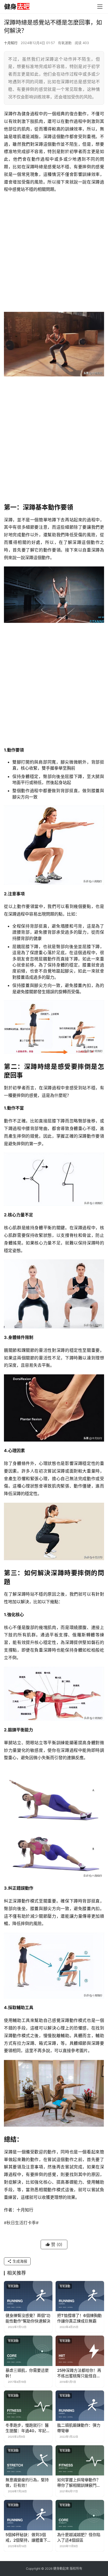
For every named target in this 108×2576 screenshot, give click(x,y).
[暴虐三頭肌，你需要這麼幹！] (28, 2351)
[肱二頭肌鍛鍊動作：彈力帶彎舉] (80, 2406)
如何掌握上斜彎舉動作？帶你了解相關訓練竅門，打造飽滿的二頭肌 (79, 2483)
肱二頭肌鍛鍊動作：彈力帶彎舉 (79, 2428)
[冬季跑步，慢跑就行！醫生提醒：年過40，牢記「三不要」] (28, 2406)
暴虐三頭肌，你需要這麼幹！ (27, 2373)
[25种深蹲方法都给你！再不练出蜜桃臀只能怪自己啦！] (80, 2351)
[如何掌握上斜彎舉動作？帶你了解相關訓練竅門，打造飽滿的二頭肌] (80, 2461)
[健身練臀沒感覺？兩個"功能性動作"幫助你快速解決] (28, 2296)
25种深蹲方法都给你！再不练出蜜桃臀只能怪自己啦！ (79, 2373)
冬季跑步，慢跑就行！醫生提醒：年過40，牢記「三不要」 (27, 2428)
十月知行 (11, 43)
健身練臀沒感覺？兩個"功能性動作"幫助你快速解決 (28, 2318)
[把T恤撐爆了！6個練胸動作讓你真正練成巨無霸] (80, 2296)
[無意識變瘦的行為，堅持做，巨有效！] (28, 2461)
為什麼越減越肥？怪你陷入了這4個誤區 (79, 2537)
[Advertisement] (54, 253)
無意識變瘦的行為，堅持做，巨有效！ (27, 2483)
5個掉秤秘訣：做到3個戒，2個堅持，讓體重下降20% (26, 2538)
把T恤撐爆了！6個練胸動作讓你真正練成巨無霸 (79, 2318)
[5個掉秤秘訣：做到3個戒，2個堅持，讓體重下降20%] (28, 2515)
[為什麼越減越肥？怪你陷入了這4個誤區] (80, 2515)
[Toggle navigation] (100, 7)
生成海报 (19, 2261)
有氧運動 (65, 43)
